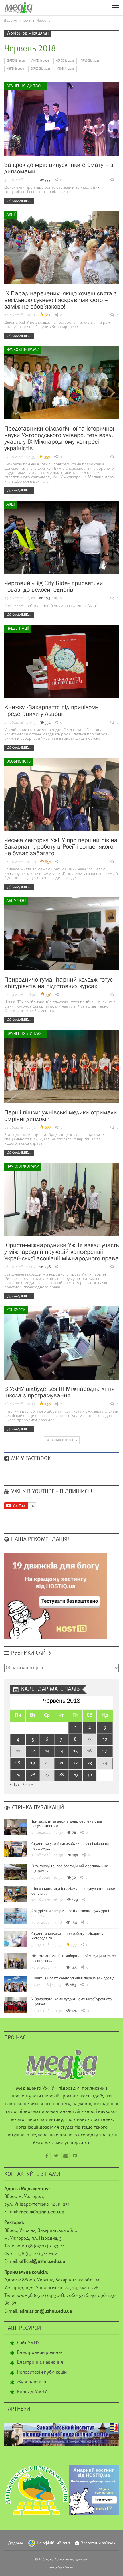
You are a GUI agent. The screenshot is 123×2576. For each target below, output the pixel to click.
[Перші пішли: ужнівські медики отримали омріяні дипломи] (61, 1067)
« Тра (15, 1785)
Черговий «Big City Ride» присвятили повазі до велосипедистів (54, 586)
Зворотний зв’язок (98, 2543)
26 (33, 1775)
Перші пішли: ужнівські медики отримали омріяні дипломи (61, 1116)
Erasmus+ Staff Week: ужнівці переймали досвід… (74, 1978)
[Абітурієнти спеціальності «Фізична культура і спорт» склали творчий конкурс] (16, 1916)
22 (75, 1763)
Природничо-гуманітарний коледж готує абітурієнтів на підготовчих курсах (58, 983)
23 (90, 1763)
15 (75, 1751)
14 (61, 1751)
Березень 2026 (41, 69)
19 (33, 1763)
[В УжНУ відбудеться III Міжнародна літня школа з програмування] (61, 1343)
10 (105, 1739)
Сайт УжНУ (28, 2343)
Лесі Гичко (65, 2567)
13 (47, 1751)
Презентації (17, 629)
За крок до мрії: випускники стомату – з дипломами (59, 168)
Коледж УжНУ (32, 2392)
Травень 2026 (90, 61)
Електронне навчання (40, 2362)
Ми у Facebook (30, 1459)
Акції (11, 215)
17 (105, 1751)
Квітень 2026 (15, 69)
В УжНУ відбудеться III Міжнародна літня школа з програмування (59, 1392)
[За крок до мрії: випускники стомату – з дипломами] (61, 119)
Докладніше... (19, 201)
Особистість (18, 762)
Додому (16, 2543)
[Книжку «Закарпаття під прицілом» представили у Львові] (61, 662)
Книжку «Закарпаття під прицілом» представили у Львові (51, 710)
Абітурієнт (16, 901)
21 (61, 1763)
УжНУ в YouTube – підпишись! (51, 1492)
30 (90, 1775)
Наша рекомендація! (39, 1540)
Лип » (28, 1785)
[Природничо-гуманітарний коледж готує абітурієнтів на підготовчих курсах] (61, 934)
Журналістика (32, 2382)
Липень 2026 (40, 61)
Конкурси (16, 1310)
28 (61, 1775)
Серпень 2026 (16, 61)
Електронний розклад (40, 2353)
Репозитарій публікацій (42, 2372)
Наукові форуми (23, 350)
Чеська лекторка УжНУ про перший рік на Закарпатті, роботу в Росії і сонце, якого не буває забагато (61, 847)
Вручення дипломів (27, 86)
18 (18, 1763)
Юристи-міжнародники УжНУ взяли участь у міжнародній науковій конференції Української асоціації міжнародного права (61, 1252)
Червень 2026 (65, 61)
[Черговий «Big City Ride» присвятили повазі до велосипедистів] (61, 537)
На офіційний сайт (53, 2543)
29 (75, 1775)
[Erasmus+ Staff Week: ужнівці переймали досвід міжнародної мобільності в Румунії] (16, 1984)
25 (18, 1775)
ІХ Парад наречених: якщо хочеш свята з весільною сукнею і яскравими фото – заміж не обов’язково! (60, 300)
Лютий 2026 (66, 69)
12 (33, 1751)
